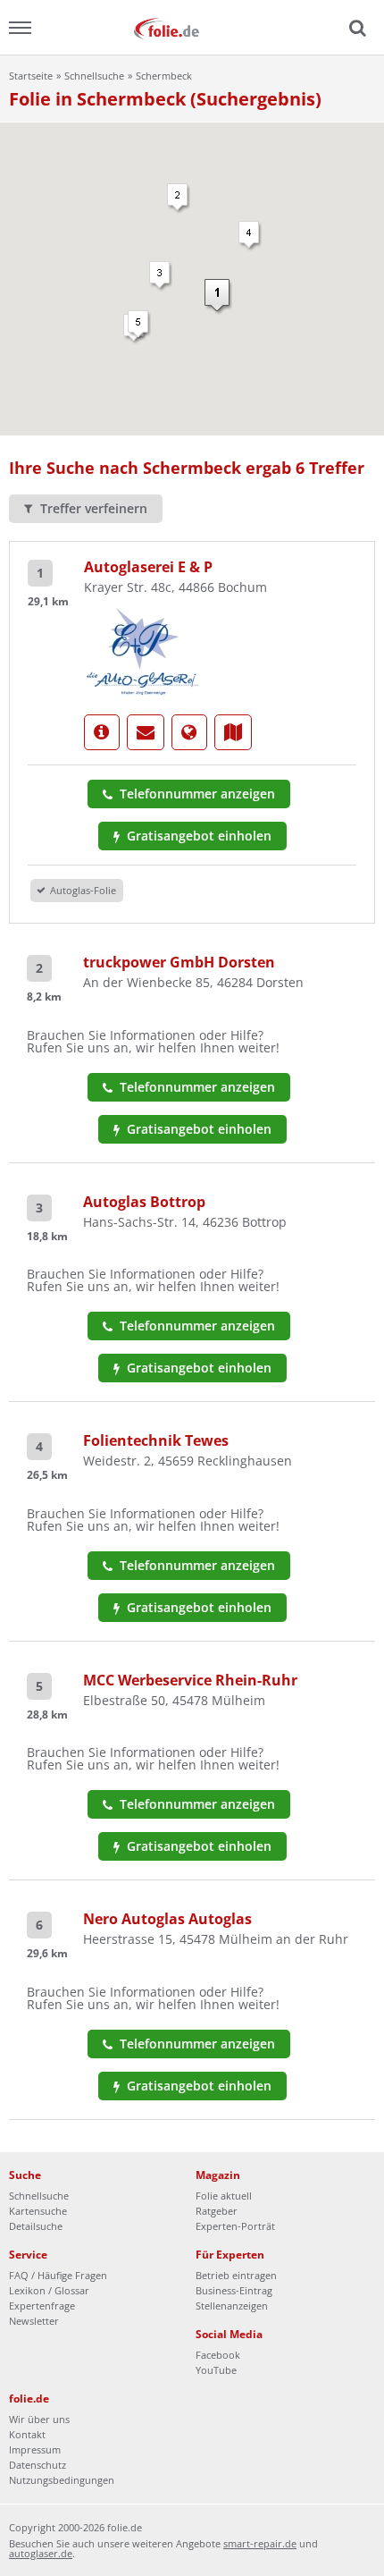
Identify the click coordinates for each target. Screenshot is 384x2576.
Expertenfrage (42, 2306)
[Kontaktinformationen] (146, 732)
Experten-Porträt (235, 2226)
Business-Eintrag (234, 2290)
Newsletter (34, 2321)
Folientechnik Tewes (156, 1440)
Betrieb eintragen (236, 2275)
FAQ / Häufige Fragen (58, 2275)
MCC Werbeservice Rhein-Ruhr (190, 1680)
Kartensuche (38, 2211)
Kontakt (27, 2434)
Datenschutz (38, 2465)
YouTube (216, 2370)
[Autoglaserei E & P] (143, 650)
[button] (218, 297)
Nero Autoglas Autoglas (167, 1919)
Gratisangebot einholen (197, 836)
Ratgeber (217, 2211)
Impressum (35, 2449)
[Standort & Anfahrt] (233, 732)
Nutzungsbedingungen (62, 2480)
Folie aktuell (224, 2196)
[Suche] (355, 29)
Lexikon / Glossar (49, 2290)
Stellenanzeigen (232, 2306)
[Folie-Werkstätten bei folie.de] (192, 27)
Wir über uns (39, 2419)
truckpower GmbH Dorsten (179, 962)
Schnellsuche (94, 76)
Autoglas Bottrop (144, 1202)
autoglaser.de (41, 2553)
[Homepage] (189, 732)
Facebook (218, 2355)
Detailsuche (36, 2226)
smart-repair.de (260, 2543)
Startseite (31, 76)
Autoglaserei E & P (148, 567)
